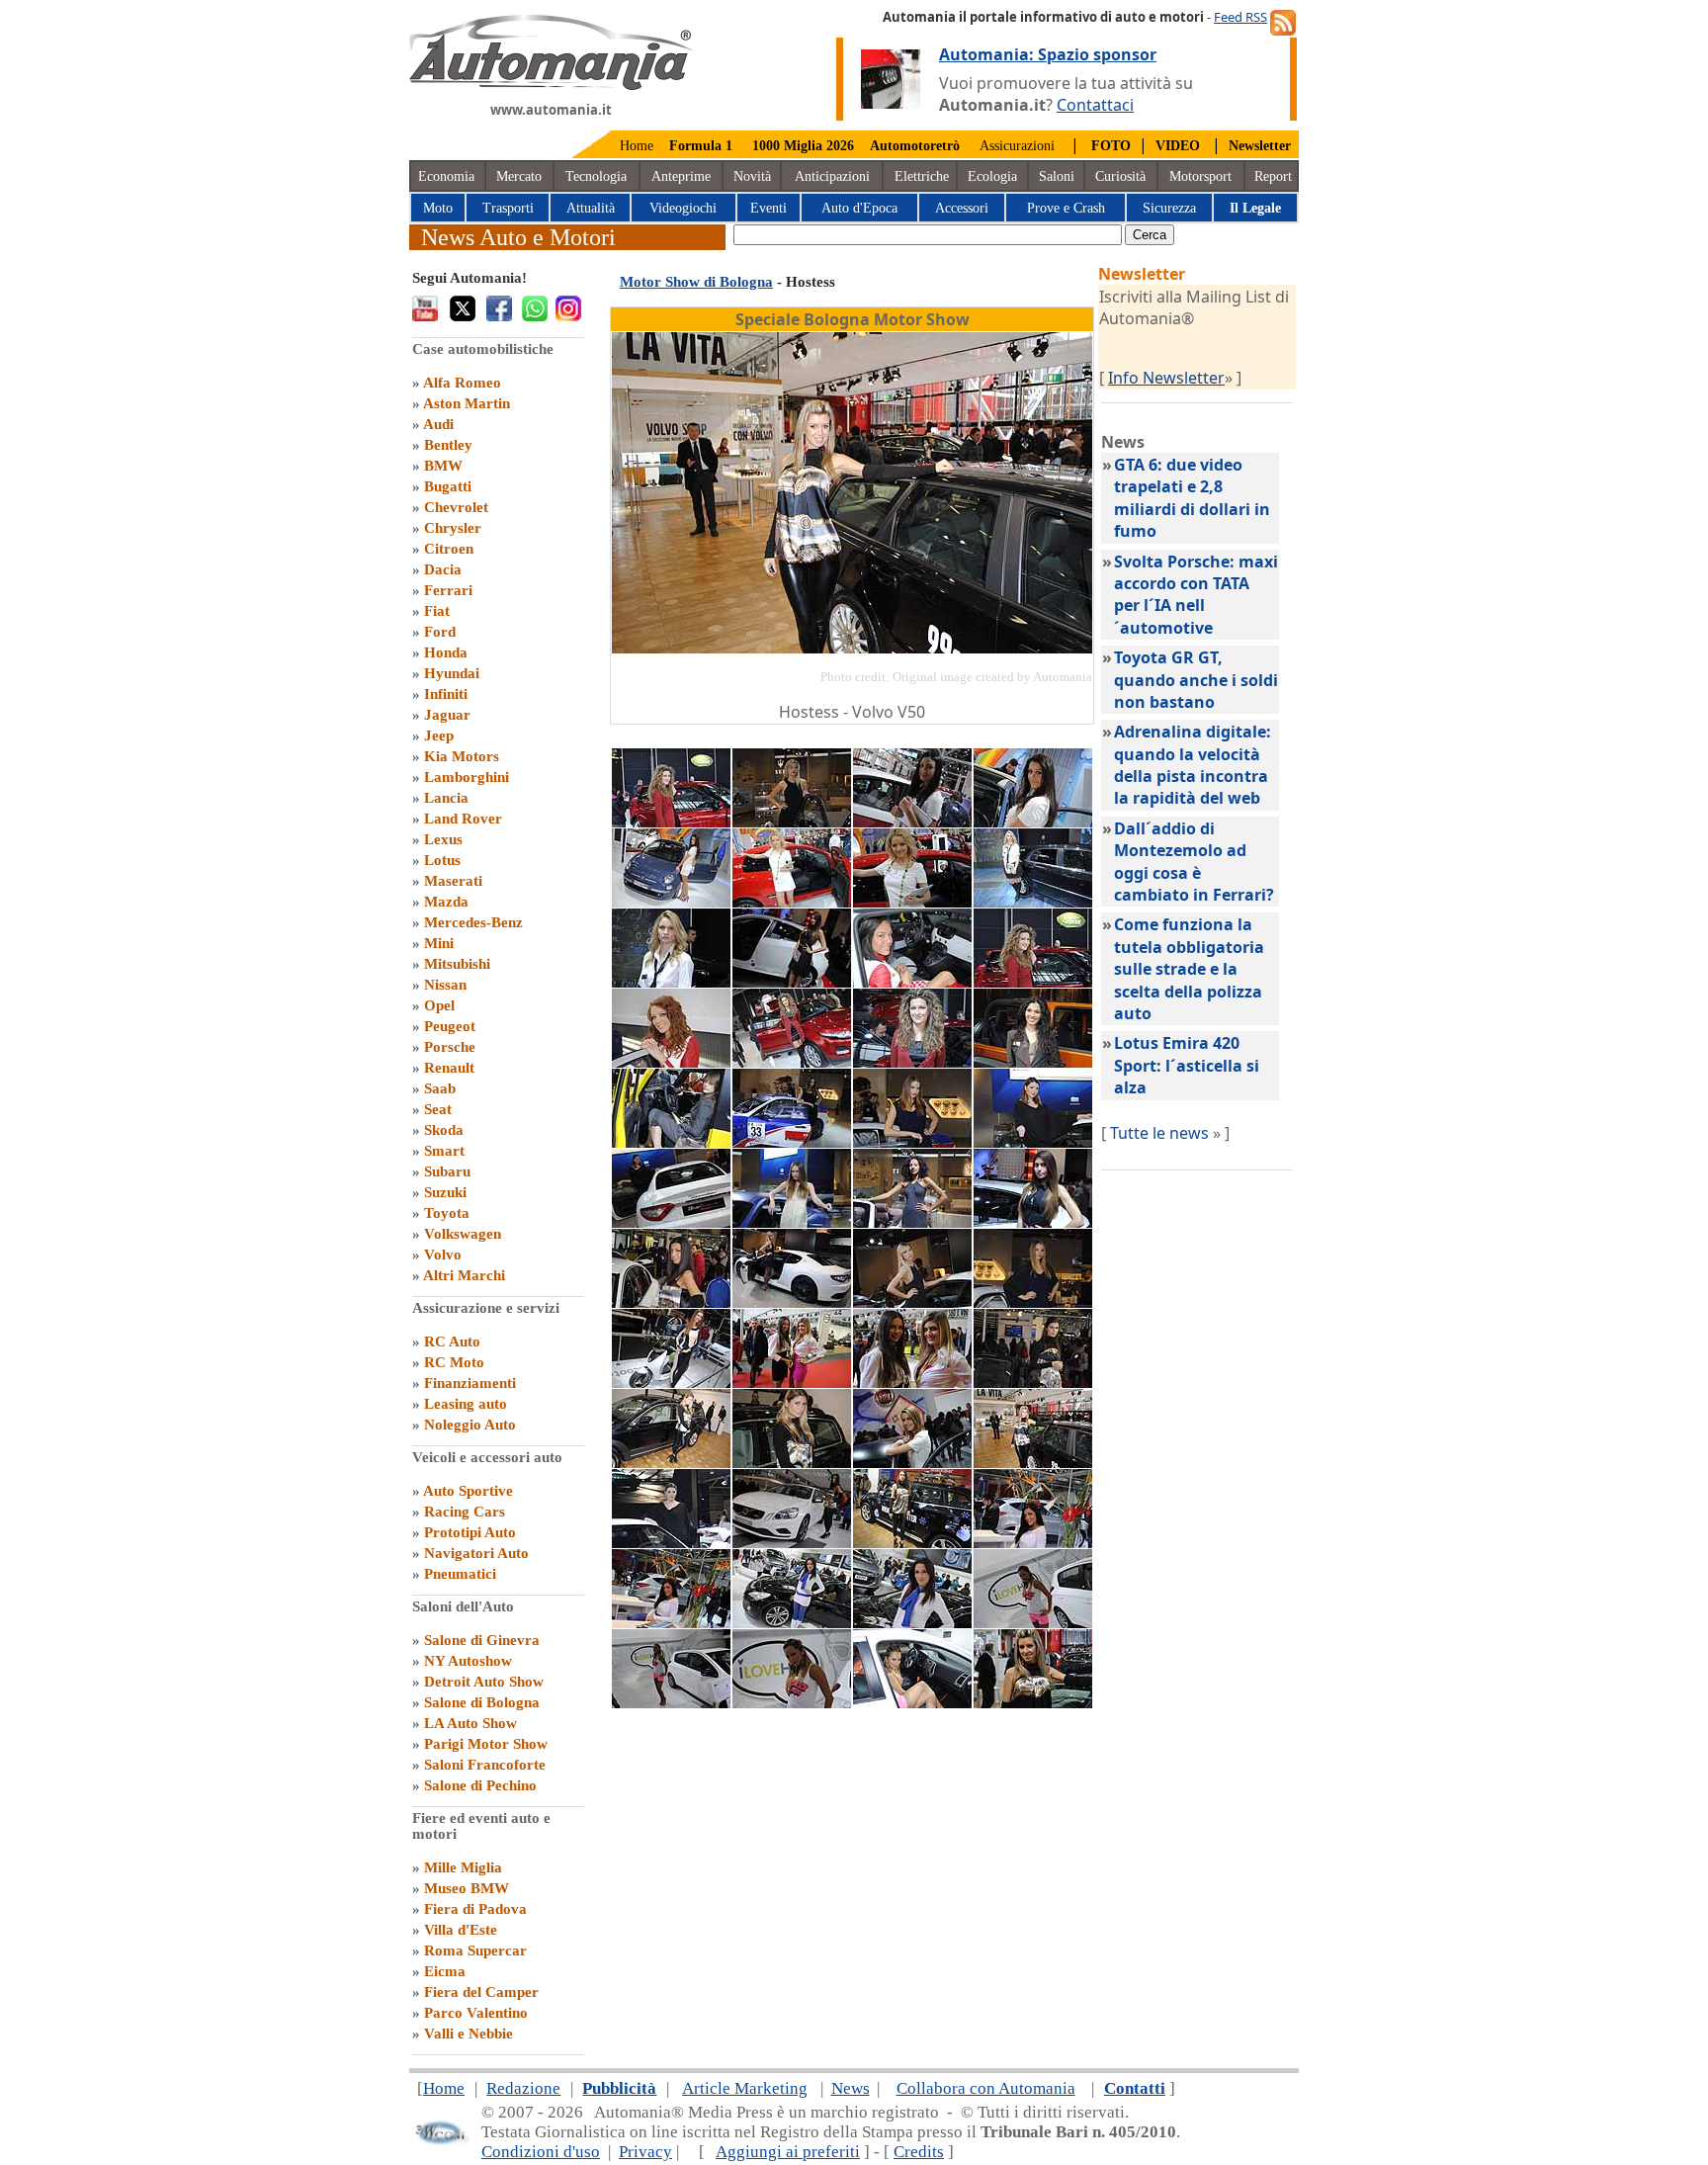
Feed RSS (1240, 17)
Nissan (445, 985)
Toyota (447, 1213)
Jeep (439, 736)
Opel (439, 1005)
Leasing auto (466, 1404)
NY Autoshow (468, 1661)
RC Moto (454, 1362)
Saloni (1057, 176)
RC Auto (452, 1342)
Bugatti (448, 486)
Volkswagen (463, 1234)
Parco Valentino (476, 2013)
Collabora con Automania (986, 2088)
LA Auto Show (470, 1723)
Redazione (523, 2088)
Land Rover (463, 819)
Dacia (443, 569)
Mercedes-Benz (473, 922)
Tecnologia (596, 176)
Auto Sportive (468, 1491)
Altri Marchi (464, 1275)
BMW (443, 466)
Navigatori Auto (476, 1553)
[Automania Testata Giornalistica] (551, 85)
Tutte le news (1159, 1133)
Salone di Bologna (482, 1702)
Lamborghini (467, 777)
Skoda (444, 1130)
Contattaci (1095, 105)
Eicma (445, 1971)
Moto (438, 208)
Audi (438, 424)
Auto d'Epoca (859, 208)
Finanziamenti (470, 1383)
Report (1273, 176)
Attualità (591, 208)
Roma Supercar (475, 1950)
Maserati (453, 881)
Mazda (446, 902)
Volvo (443, 1255)
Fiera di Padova (475, 1909)
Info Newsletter (1166, 378)
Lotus (442, 860)
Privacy (645, 2152)
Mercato (519, 176)
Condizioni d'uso (541, 2152)
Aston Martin (467, 403)
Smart (444, 1151)
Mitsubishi (457, 964)
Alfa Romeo (462, 383)
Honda (446, 652)
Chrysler (453, 528)
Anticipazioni (832, 176)
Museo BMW (467, 1888)
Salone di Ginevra (482, 1640)
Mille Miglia (463, 1867)
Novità (752, 176)
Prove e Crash (1066, 208)
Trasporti (508, 208)
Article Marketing (745, 2088)
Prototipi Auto (470, 1532)
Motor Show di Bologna (696, 282)
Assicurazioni (1017, 146)
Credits (919, 2152)
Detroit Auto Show (484, 1682)
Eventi (769, 208)
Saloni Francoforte (485, 1765)
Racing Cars (465, 1512)
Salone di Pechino (480, 1785)
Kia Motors (462, 756)
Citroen (449, 549)
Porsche (450, 1047)
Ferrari (448, 590)
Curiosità (1120, 176)
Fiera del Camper (481, 1992)
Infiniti (446, 694)
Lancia (446, 798)
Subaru (447, 1171)
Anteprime (681, 176)
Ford (440, 632)
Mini (439, 943)
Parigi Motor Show (486, 1744)
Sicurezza (1169, 208)
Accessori (962, 208)
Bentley (448, 445)
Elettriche (922, 176)
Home (637, 146)
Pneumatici (460, 1574)
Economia (446, 176)
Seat (438, 1109)
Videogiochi (683, 208)
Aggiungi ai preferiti (788, 2152)
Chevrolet (456, 507)
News (851, 2088)
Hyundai (452, 673)
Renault (449, 1068)
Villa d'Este (461, 1930)
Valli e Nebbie (469, 2034)
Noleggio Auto (470, 1425)
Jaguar (447, 715)
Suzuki (445, 1192)
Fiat (437, 611)
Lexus (443, 839)
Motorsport (1200, 176)
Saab (440, 1088)
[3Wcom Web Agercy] (441, 2141)
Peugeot (450, 1026)
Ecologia (992, 176)
